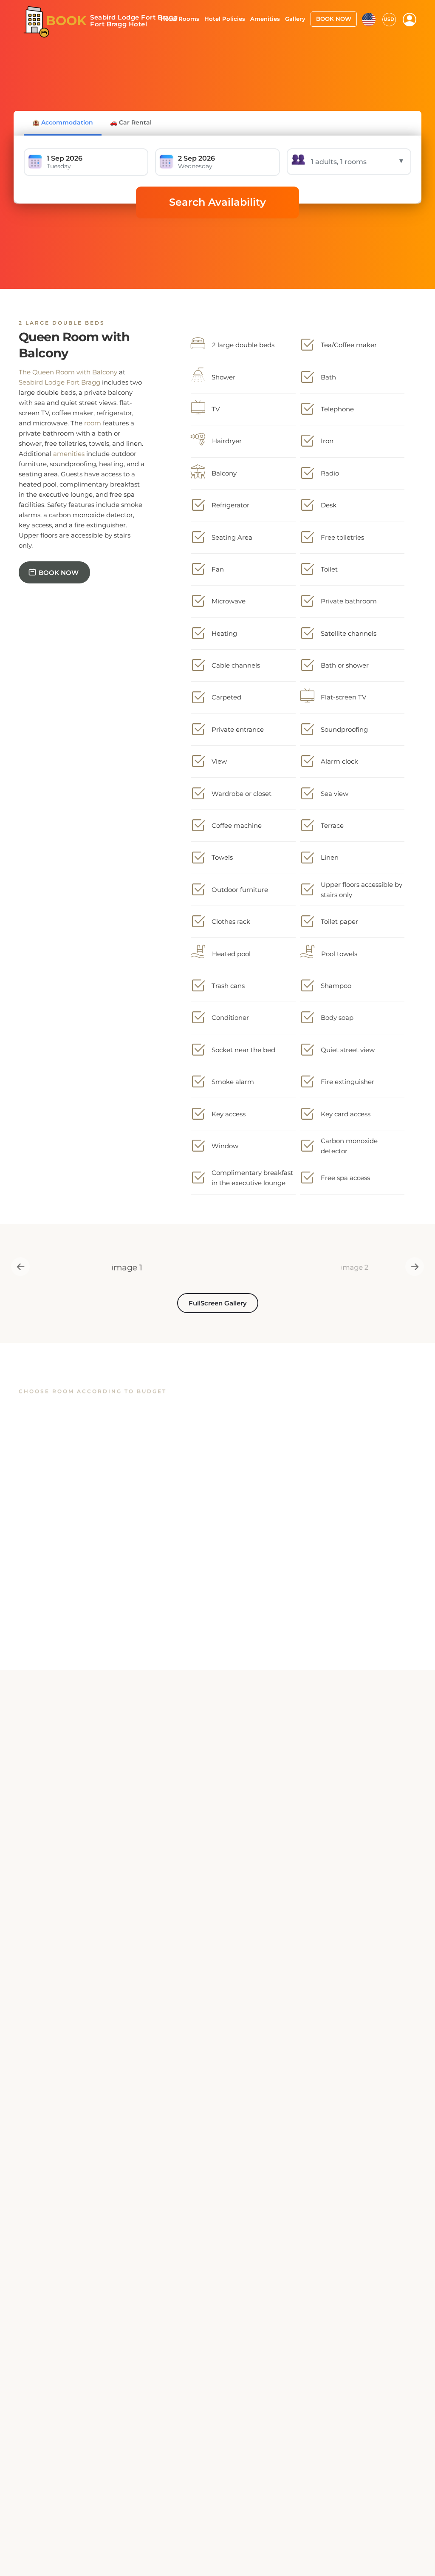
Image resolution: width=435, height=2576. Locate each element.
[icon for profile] (410, 20)
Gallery (295, 19)
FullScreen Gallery (218, 1303)
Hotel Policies (225, 19)
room (93, 423)
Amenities (265, 19)
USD (389, 19)
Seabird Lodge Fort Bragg (59, 382)
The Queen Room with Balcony (68, 372)
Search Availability (217, 202)
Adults (174, 1971)
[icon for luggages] (369, 19)
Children (308, 1971)
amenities (69, 454)
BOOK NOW (334, 19)
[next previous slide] (16, 1267)
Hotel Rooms (180, 19)
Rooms (45, 1971)
